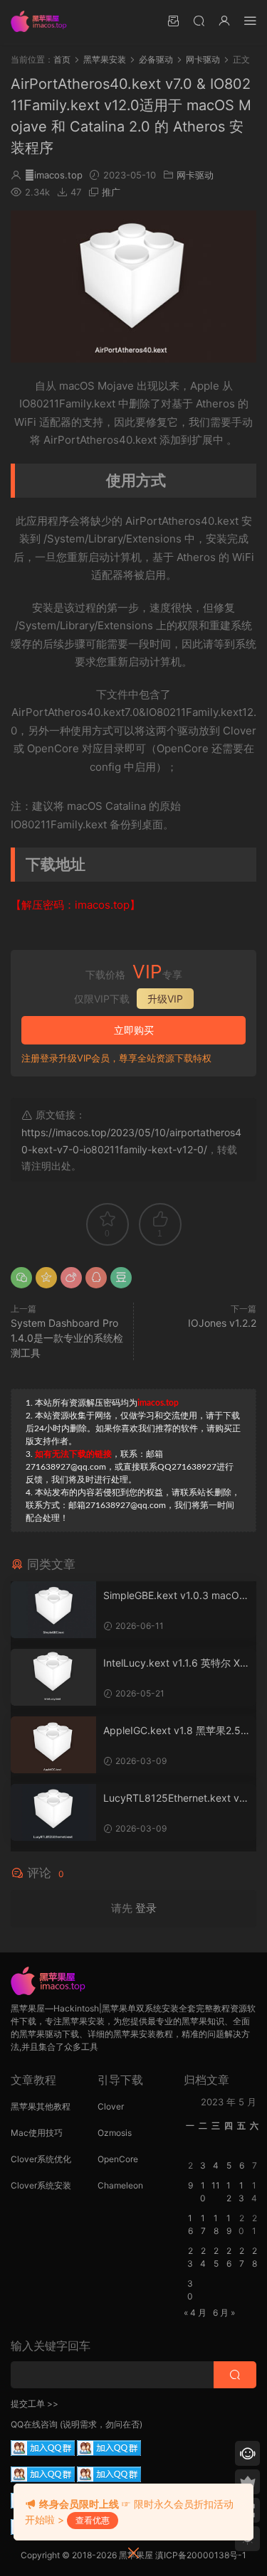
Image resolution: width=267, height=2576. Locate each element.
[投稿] (173, 20)
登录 (146, 1908)
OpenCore (118, 2159)
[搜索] (199, 20)
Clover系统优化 (41, 2159)
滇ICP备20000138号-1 (201, 2555)
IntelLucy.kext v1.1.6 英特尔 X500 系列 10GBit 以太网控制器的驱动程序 (175, 1663)
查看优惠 (93, 2520)
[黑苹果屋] (43, 21)
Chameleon (120, 2185)
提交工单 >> (35, 2404)
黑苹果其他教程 (41, 2106)
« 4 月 (195, 2313)
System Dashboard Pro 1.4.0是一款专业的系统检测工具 (67, 1338)
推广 (111, 192)
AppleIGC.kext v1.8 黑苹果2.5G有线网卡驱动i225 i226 (176, 1731)
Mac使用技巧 (37, 2133)
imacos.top (54, 175)
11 (216, 2185)
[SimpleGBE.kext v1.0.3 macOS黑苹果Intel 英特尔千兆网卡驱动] (53, 1610)
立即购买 (134, 1030)
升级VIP (165, 999)
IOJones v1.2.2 (222, 1323)
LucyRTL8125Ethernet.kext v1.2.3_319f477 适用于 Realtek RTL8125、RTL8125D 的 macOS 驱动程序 (175, 1799)
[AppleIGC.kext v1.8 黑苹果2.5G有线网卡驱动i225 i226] (53, 1745)
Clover (111, 2106)
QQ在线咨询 (34, 2424)
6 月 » (224, 2313)
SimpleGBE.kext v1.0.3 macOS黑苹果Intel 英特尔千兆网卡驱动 (174, 1596)
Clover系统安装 (41, 2185)
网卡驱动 (195, 175)
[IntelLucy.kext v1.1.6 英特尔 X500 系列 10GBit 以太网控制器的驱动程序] (53, 1677)
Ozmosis (115, 2133)
